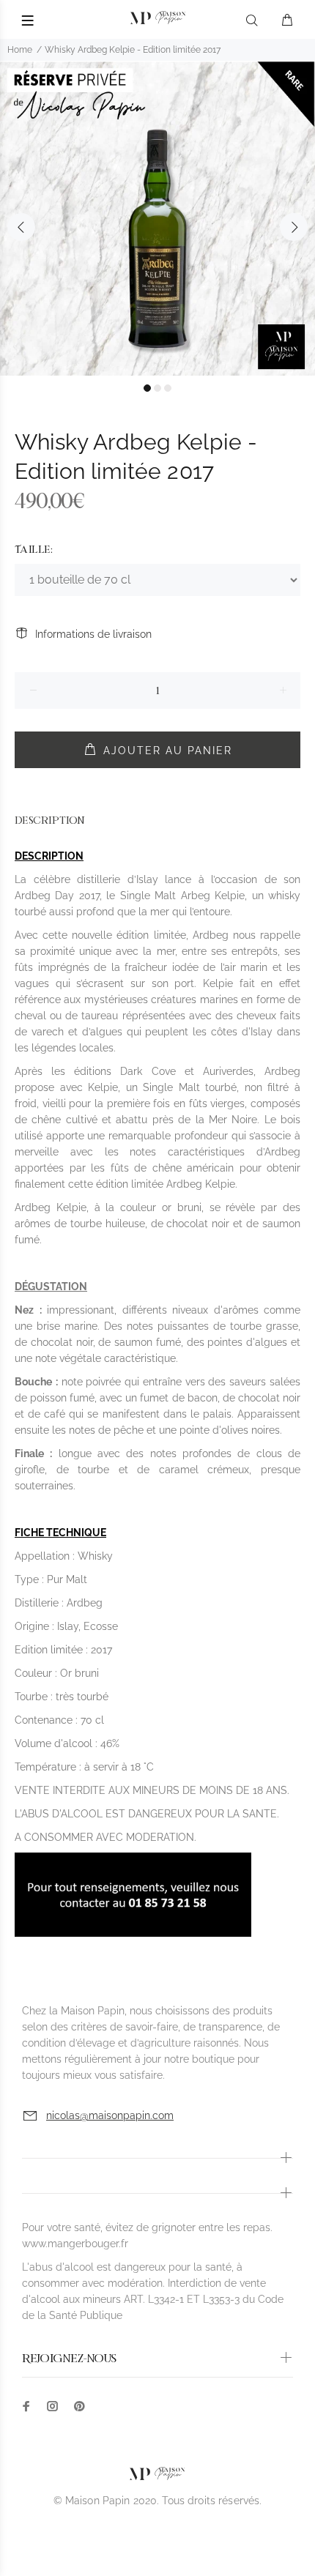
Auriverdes (228, 1071)
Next (294, 227)
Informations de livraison (93, 634)
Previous (21, 227)
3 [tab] (168, 388)
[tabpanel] (157, 218)
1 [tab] (147, 388)
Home (20, 50)
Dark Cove (148, 1071)
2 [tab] (157, 388)
